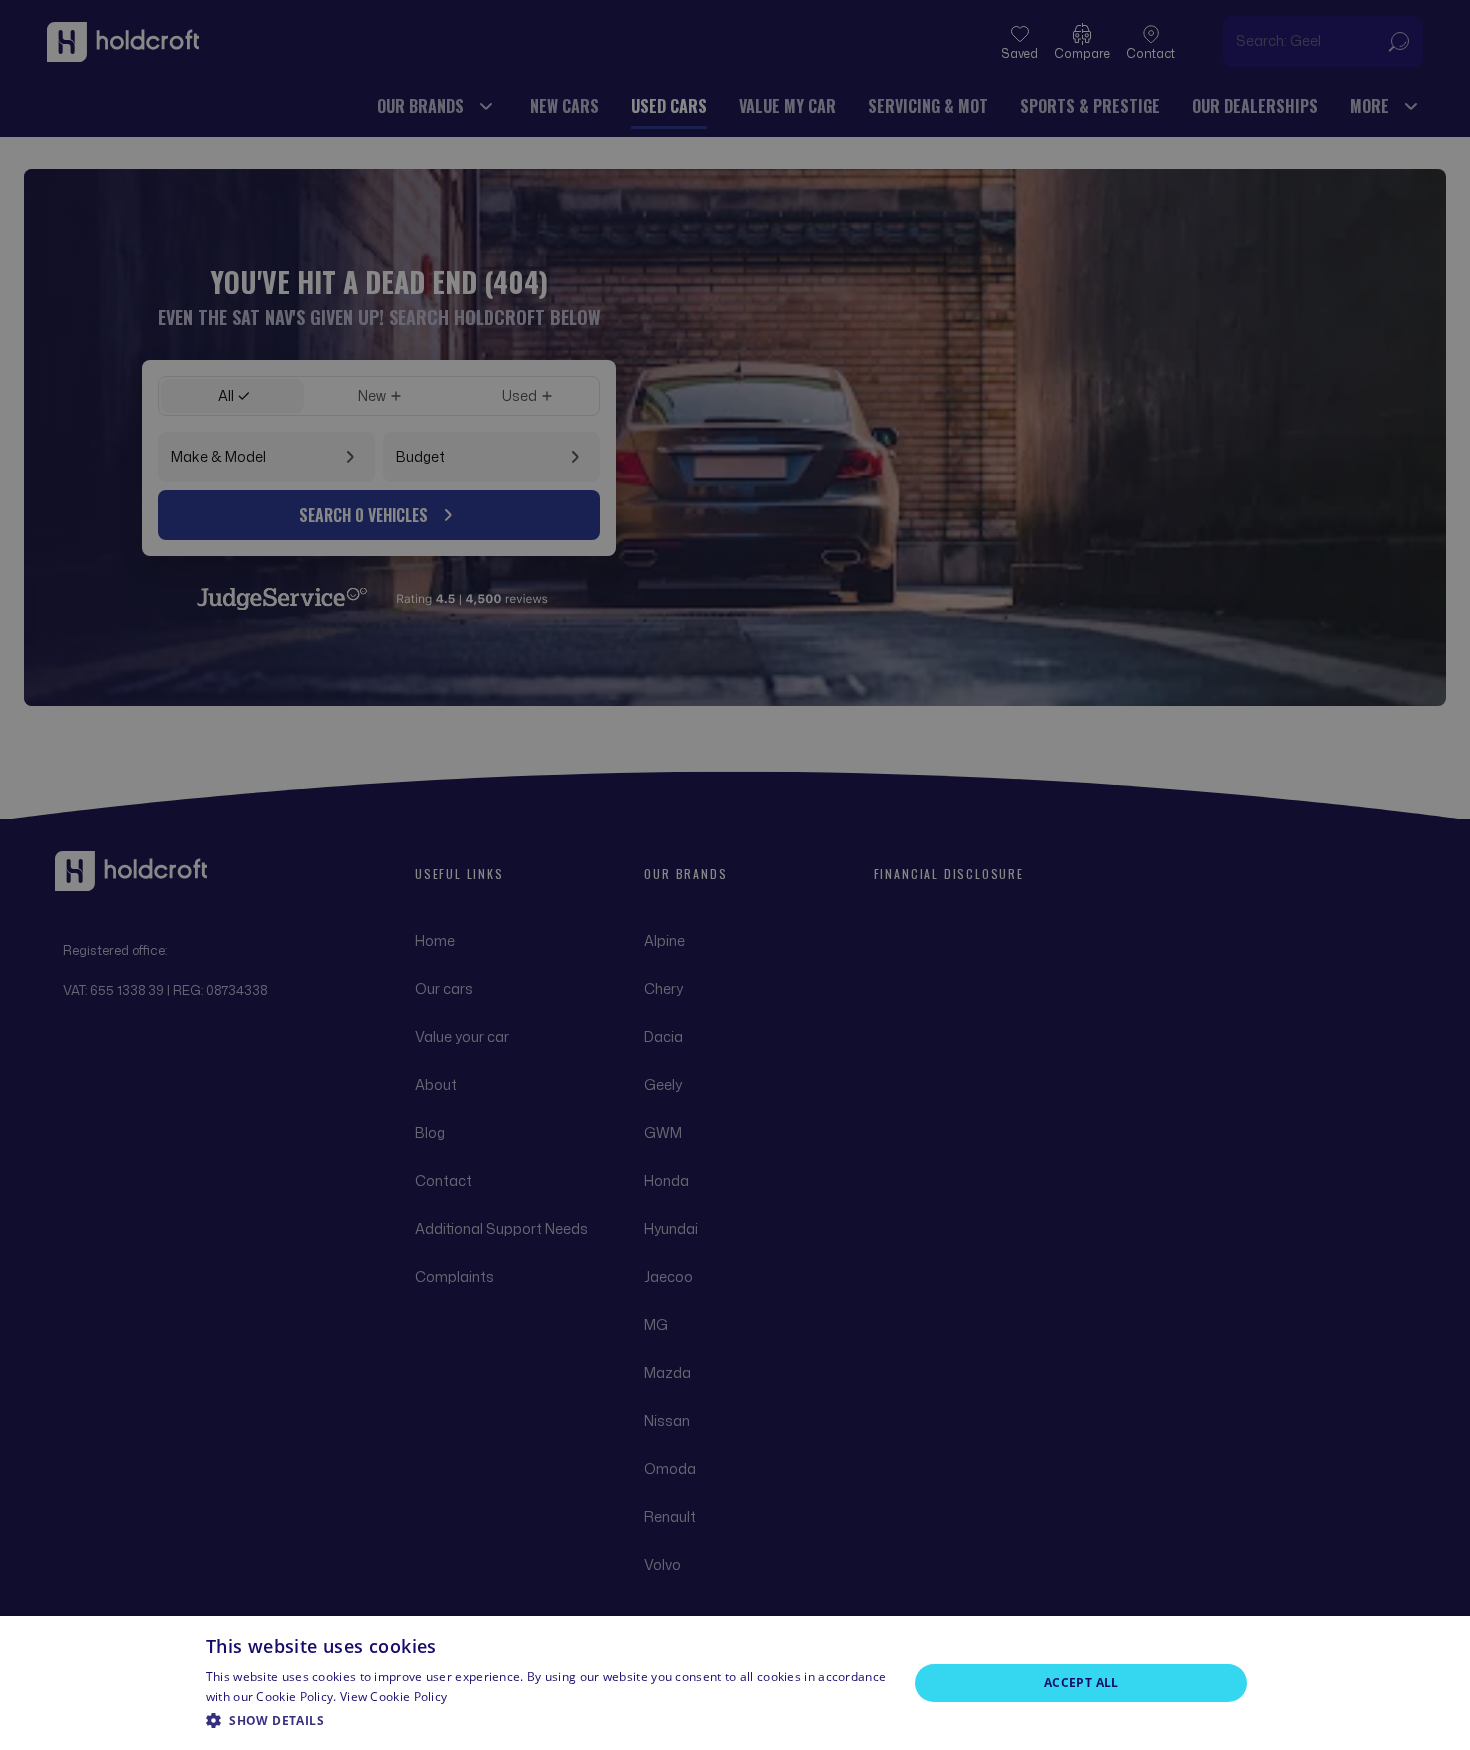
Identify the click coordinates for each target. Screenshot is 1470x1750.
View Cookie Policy (393, 1696)
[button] (546, 1721)
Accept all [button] (1081, 1682)
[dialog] (735, 1683)
